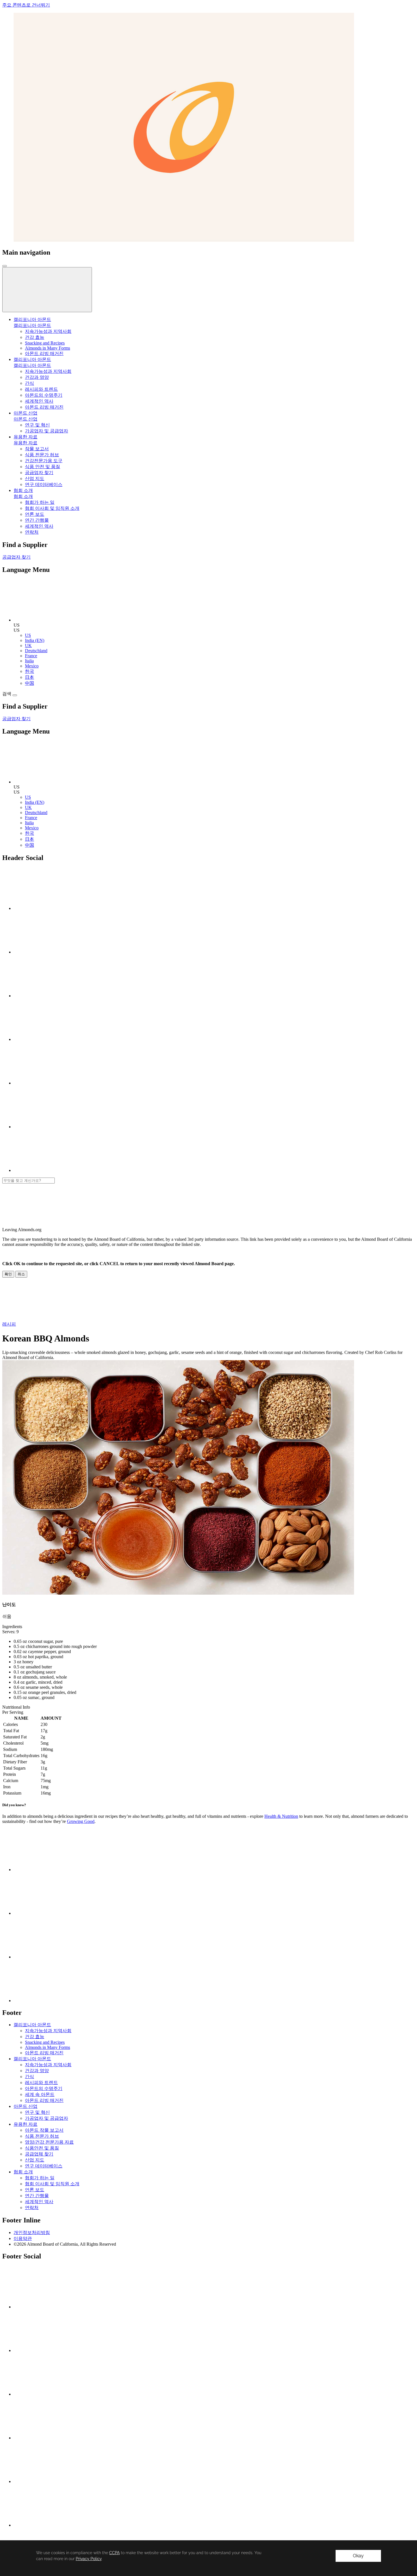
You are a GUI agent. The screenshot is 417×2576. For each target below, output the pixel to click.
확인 (8, 1274)
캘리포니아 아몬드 (32, 325)
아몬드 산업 (26, 419)
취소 (21, 1274)
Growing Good (81, 1821)
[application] (208, 2558)
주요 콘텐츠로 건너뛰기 (26, 5)
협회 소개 (23, 496)
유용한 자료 (26, 443)
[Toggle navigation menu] (5, 266)
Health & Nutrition (281, 1816)
